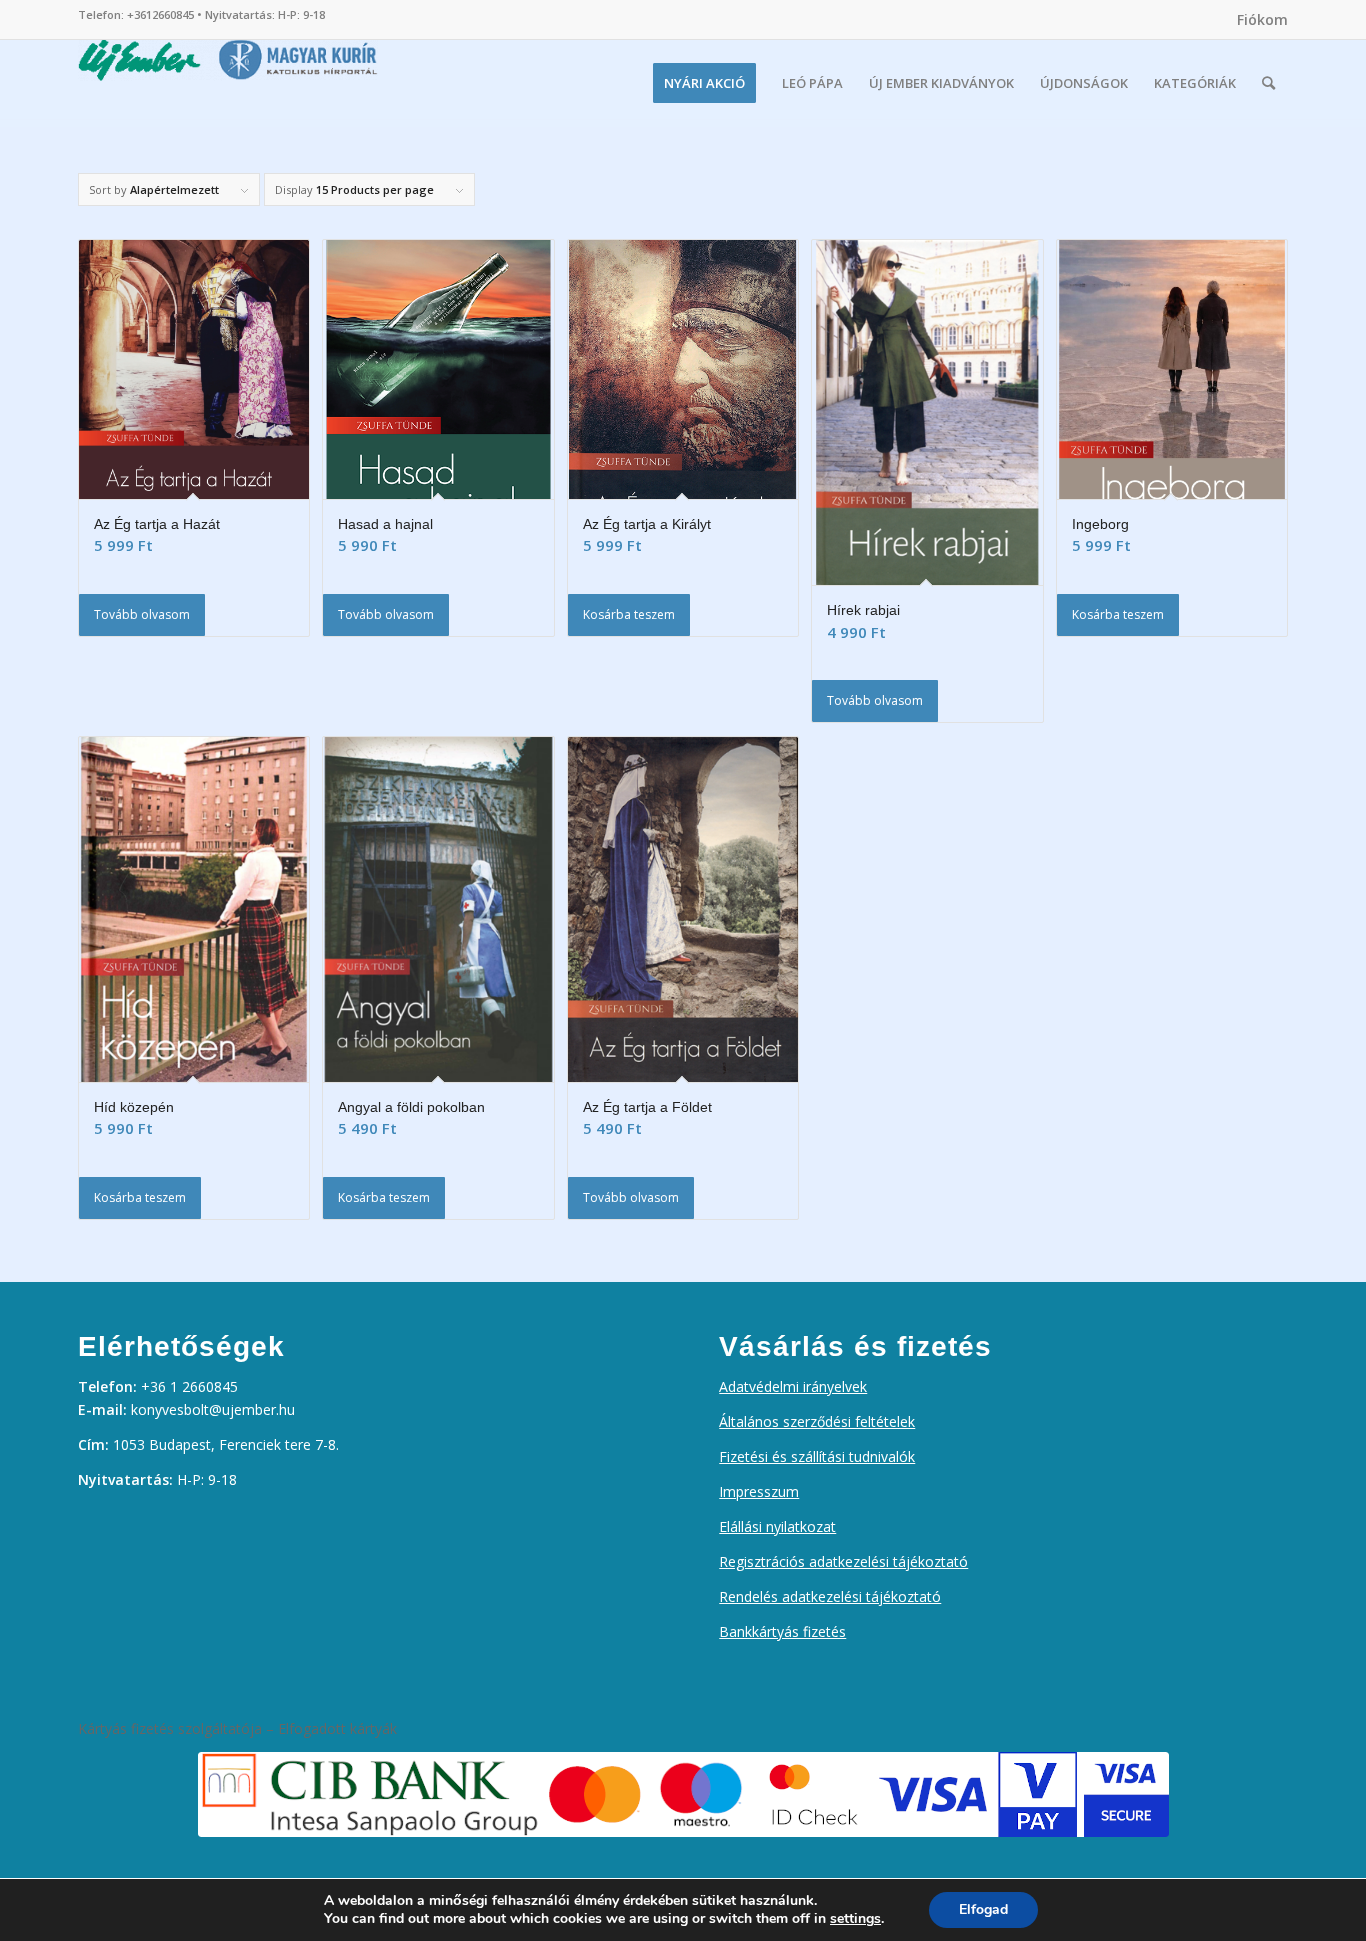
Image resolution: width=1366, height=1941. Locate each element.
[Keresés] (1268, 83)
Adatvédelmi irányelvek (793, 1386)
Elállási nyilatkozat (777, 1526)
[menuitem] (1257, 20)
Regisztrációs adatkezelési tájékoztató (843, 1561)
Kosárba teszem (629, 614)
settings (855, 1919)
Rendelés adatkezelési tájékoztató (830, 1596)
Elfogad (983, 1909)
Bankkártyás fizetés (782, 1631)
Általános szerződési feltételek (817, 1421)
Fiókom (1262, 19)
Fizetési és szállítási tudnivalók (817, 1456)
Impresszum (759, 1491)
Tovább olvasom (142, 614)
